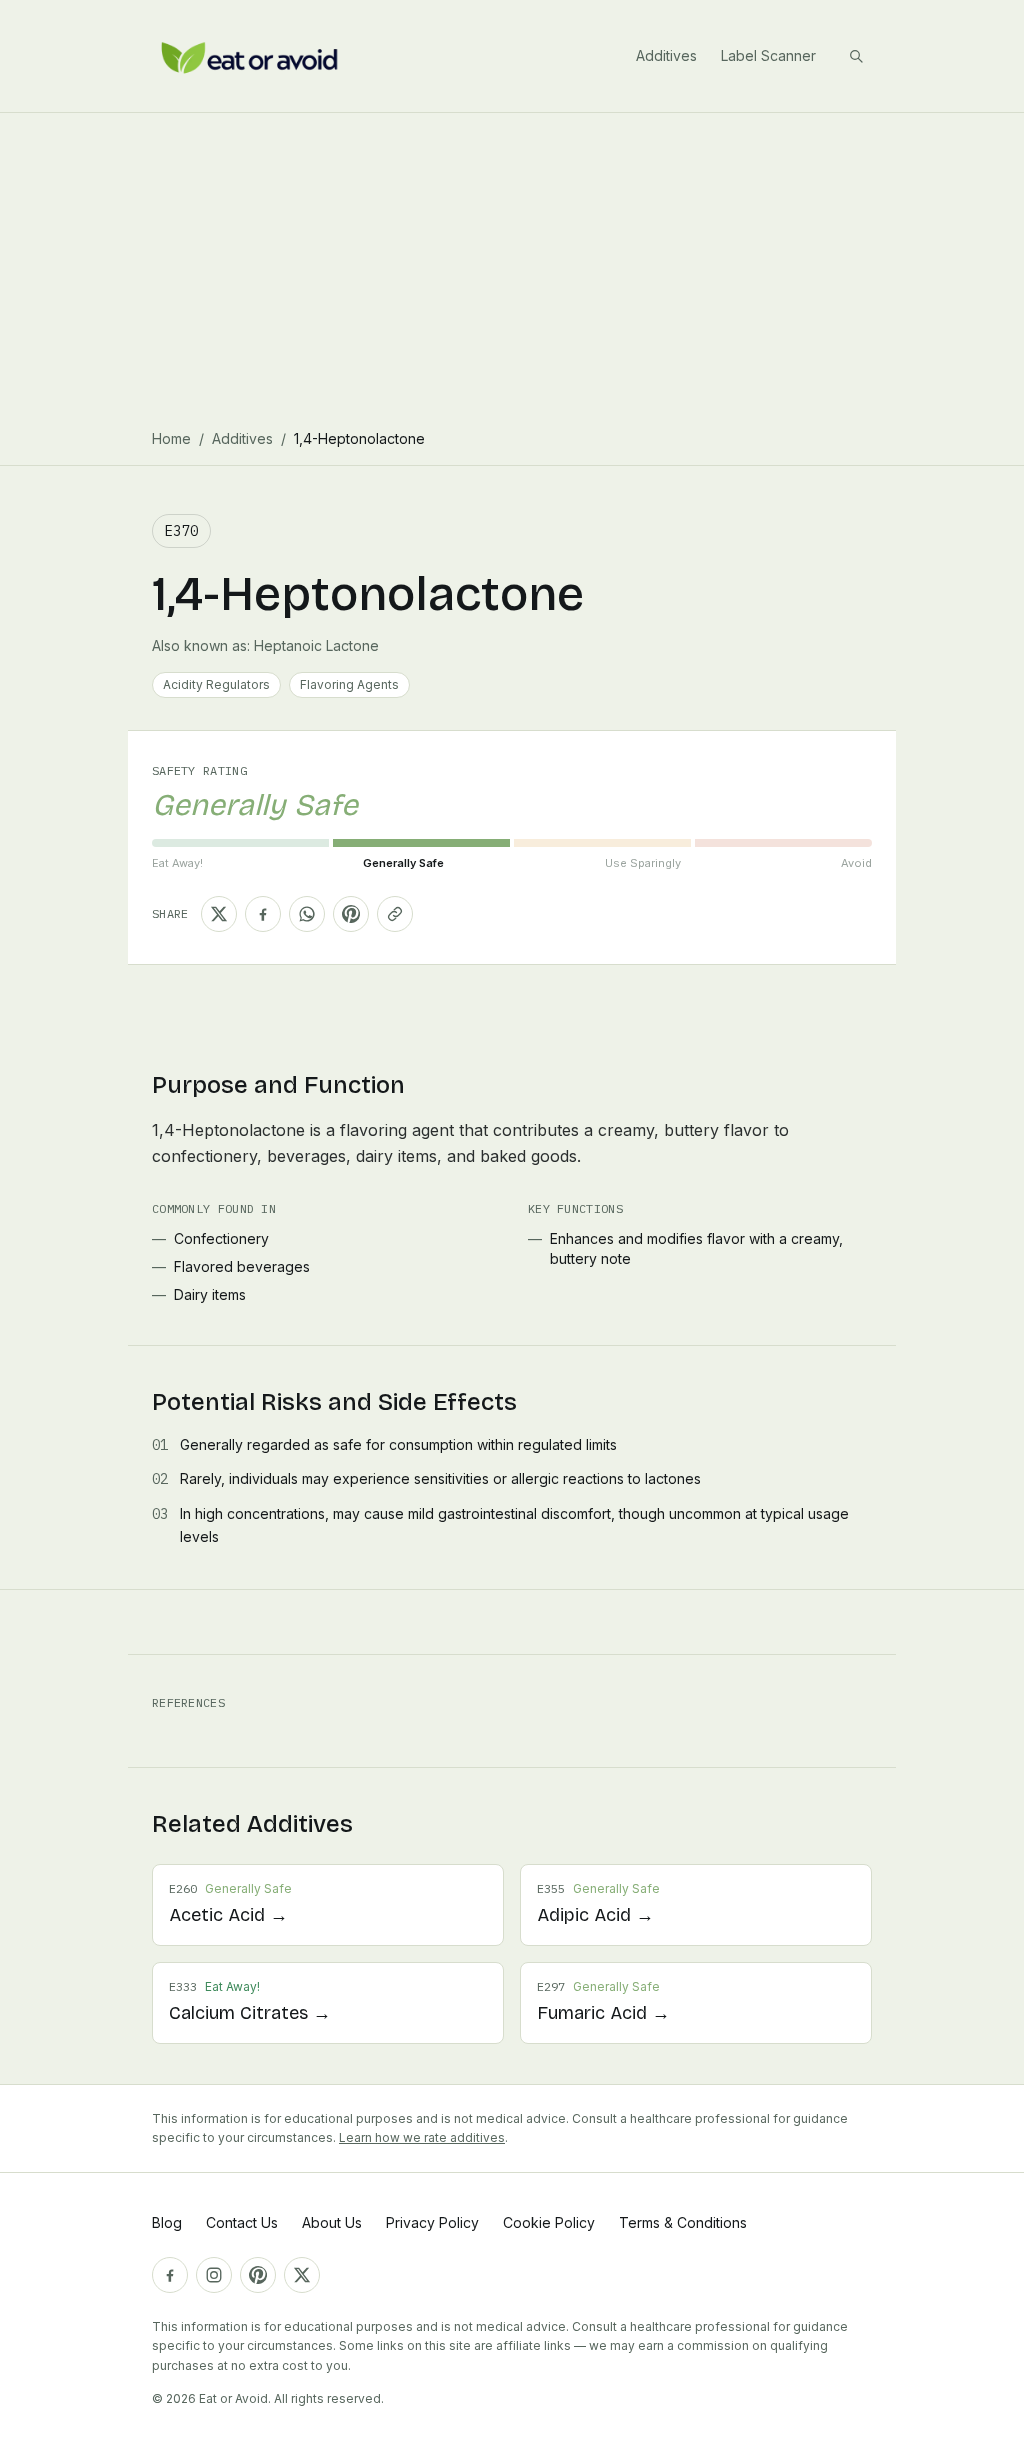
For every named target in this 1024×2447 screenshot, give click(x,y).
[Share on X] (219, 914)
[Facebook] (170, 2275)
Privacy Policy (432, 2222)
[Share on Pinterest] (351, 914)
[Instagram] (214, 2275)
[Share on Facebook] (263, 914)
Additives (666, 55)
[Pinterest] (258, 2275)
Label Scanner (768, 55)
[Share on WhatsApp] (307, 914)
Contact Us (242, 2222)
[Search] (856, 56)
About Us (332, 2222)
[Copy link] (395, 914)
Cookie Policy (549, 2222)
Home (171, 438)
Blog (167, 2222)
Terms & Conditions (683, 2222)
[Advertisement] (512, 263)
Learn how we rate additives (422, 2137)
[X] (302, 2275)
